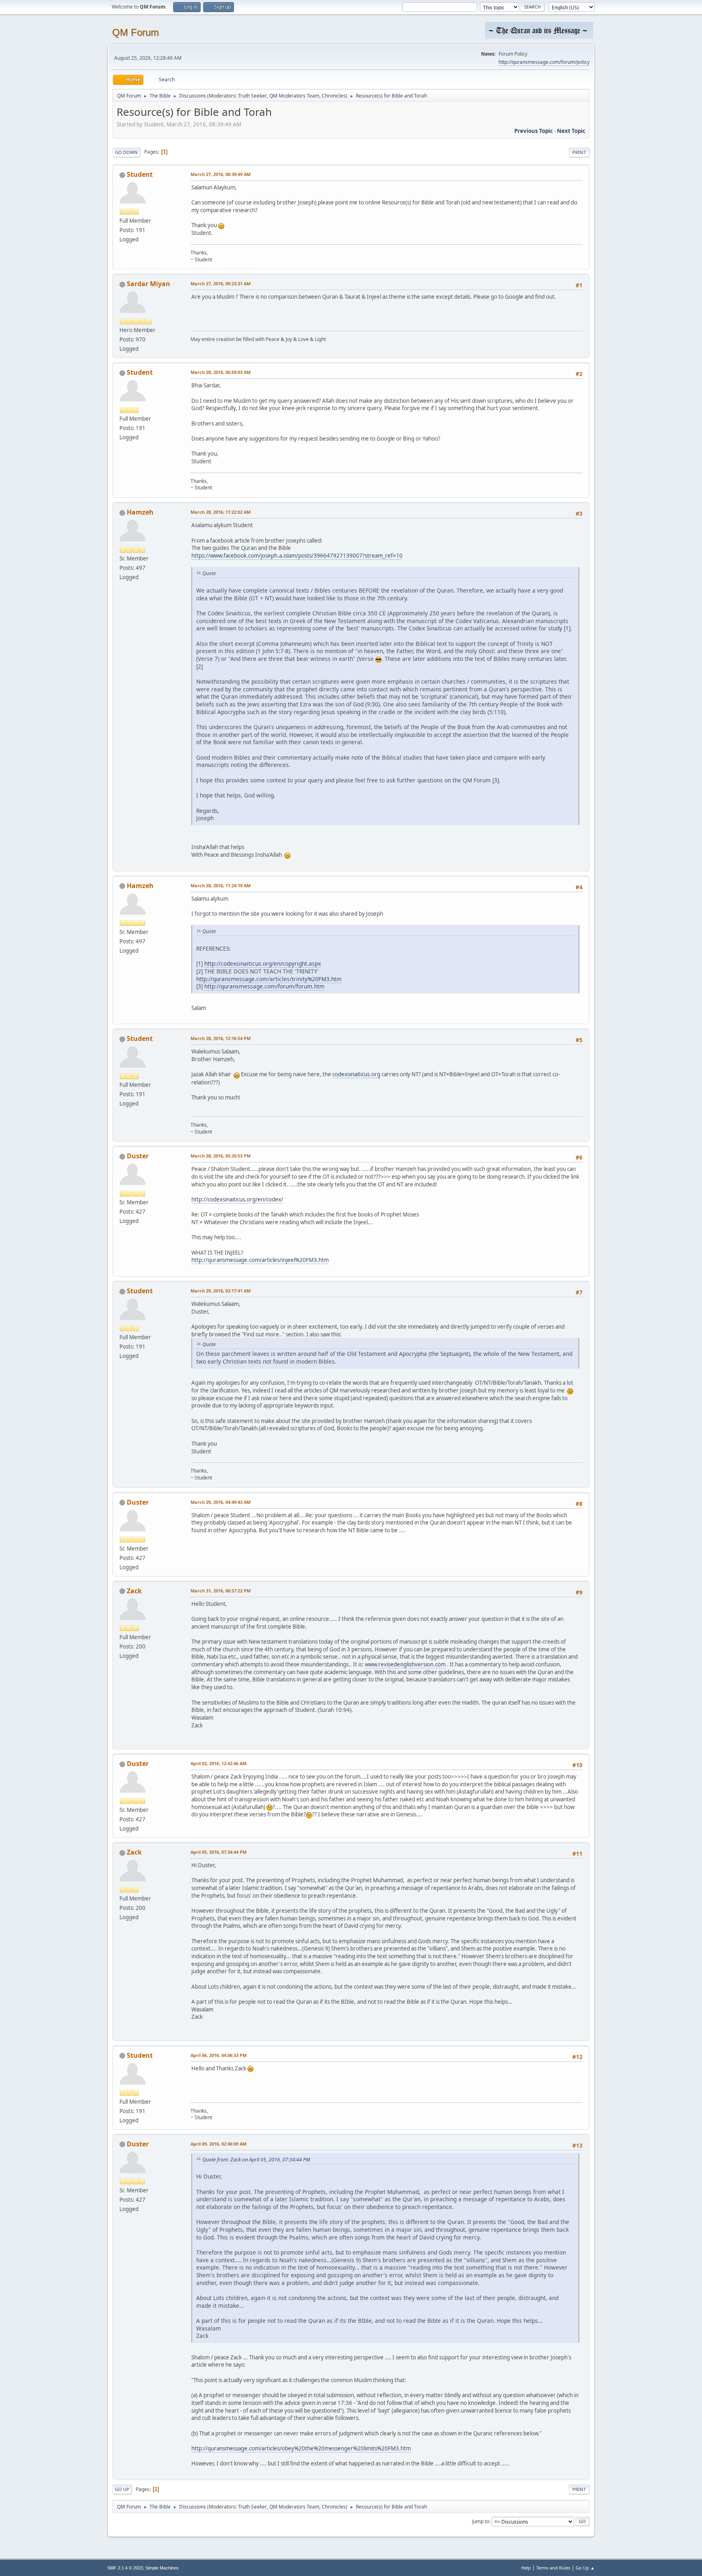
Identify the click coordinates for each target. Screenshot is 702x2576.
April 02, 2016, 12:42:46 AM (219, 1763)
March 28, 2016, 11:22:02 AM (221, 512)
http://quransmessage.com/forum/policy (544, 62)
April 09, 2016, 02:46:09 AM (219, 2144)
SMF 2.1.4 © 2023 (125, 2568)
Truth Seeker (252, 96)
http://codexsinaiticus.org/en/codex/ (237, 1199)
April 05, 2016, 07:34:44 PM (219, 1852)
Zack (134, 1591)
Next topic (571, 131)
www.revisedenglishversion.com (405, 1664)
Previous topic (534, 131)
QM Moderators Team (294, 96)
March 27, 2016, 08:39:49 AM (221, 174)
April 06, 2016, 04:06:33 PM (219, 2055)
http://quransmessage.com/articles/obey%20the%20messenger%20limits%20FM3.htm (301, 2448)
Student (140, 174)
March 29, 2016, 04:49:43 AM (221, 1502)
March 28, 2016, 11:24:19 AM (221, 885)
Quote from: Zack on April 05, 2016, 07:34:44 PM (256, 2160)
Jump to (481, 2521)
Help (526, 2568)
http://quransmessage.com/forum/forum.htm (264, 986)
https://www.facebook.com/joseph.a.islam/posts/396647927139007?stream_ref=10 (297, 556)
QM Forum (135, 32)
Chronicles (334, 96)
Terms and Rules (553, 2568)
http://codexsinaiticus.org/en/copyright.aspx (263, 963)
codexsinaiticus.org (356, 1074)
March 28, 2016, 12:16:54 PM (221, 1038)
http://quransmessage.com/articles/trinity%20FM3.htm (269, 979)
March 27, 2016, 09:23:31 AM (221, 283)
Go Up (122, 2489)
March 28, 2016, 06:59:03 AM (221, 372)
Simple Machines (162, 2568)
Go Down (126, 152)
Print (579, 152)
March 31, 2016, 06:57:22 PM (221, 1591)
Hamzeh (140, 512)
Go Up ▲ (585, 2568)
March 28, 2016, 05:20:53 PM (221, 1156)
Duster (138, 1156)
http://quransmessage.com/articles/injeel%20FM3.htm (260, 1260)
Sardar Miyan (148, 284)
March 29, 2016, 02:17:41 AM (221, 1291)
